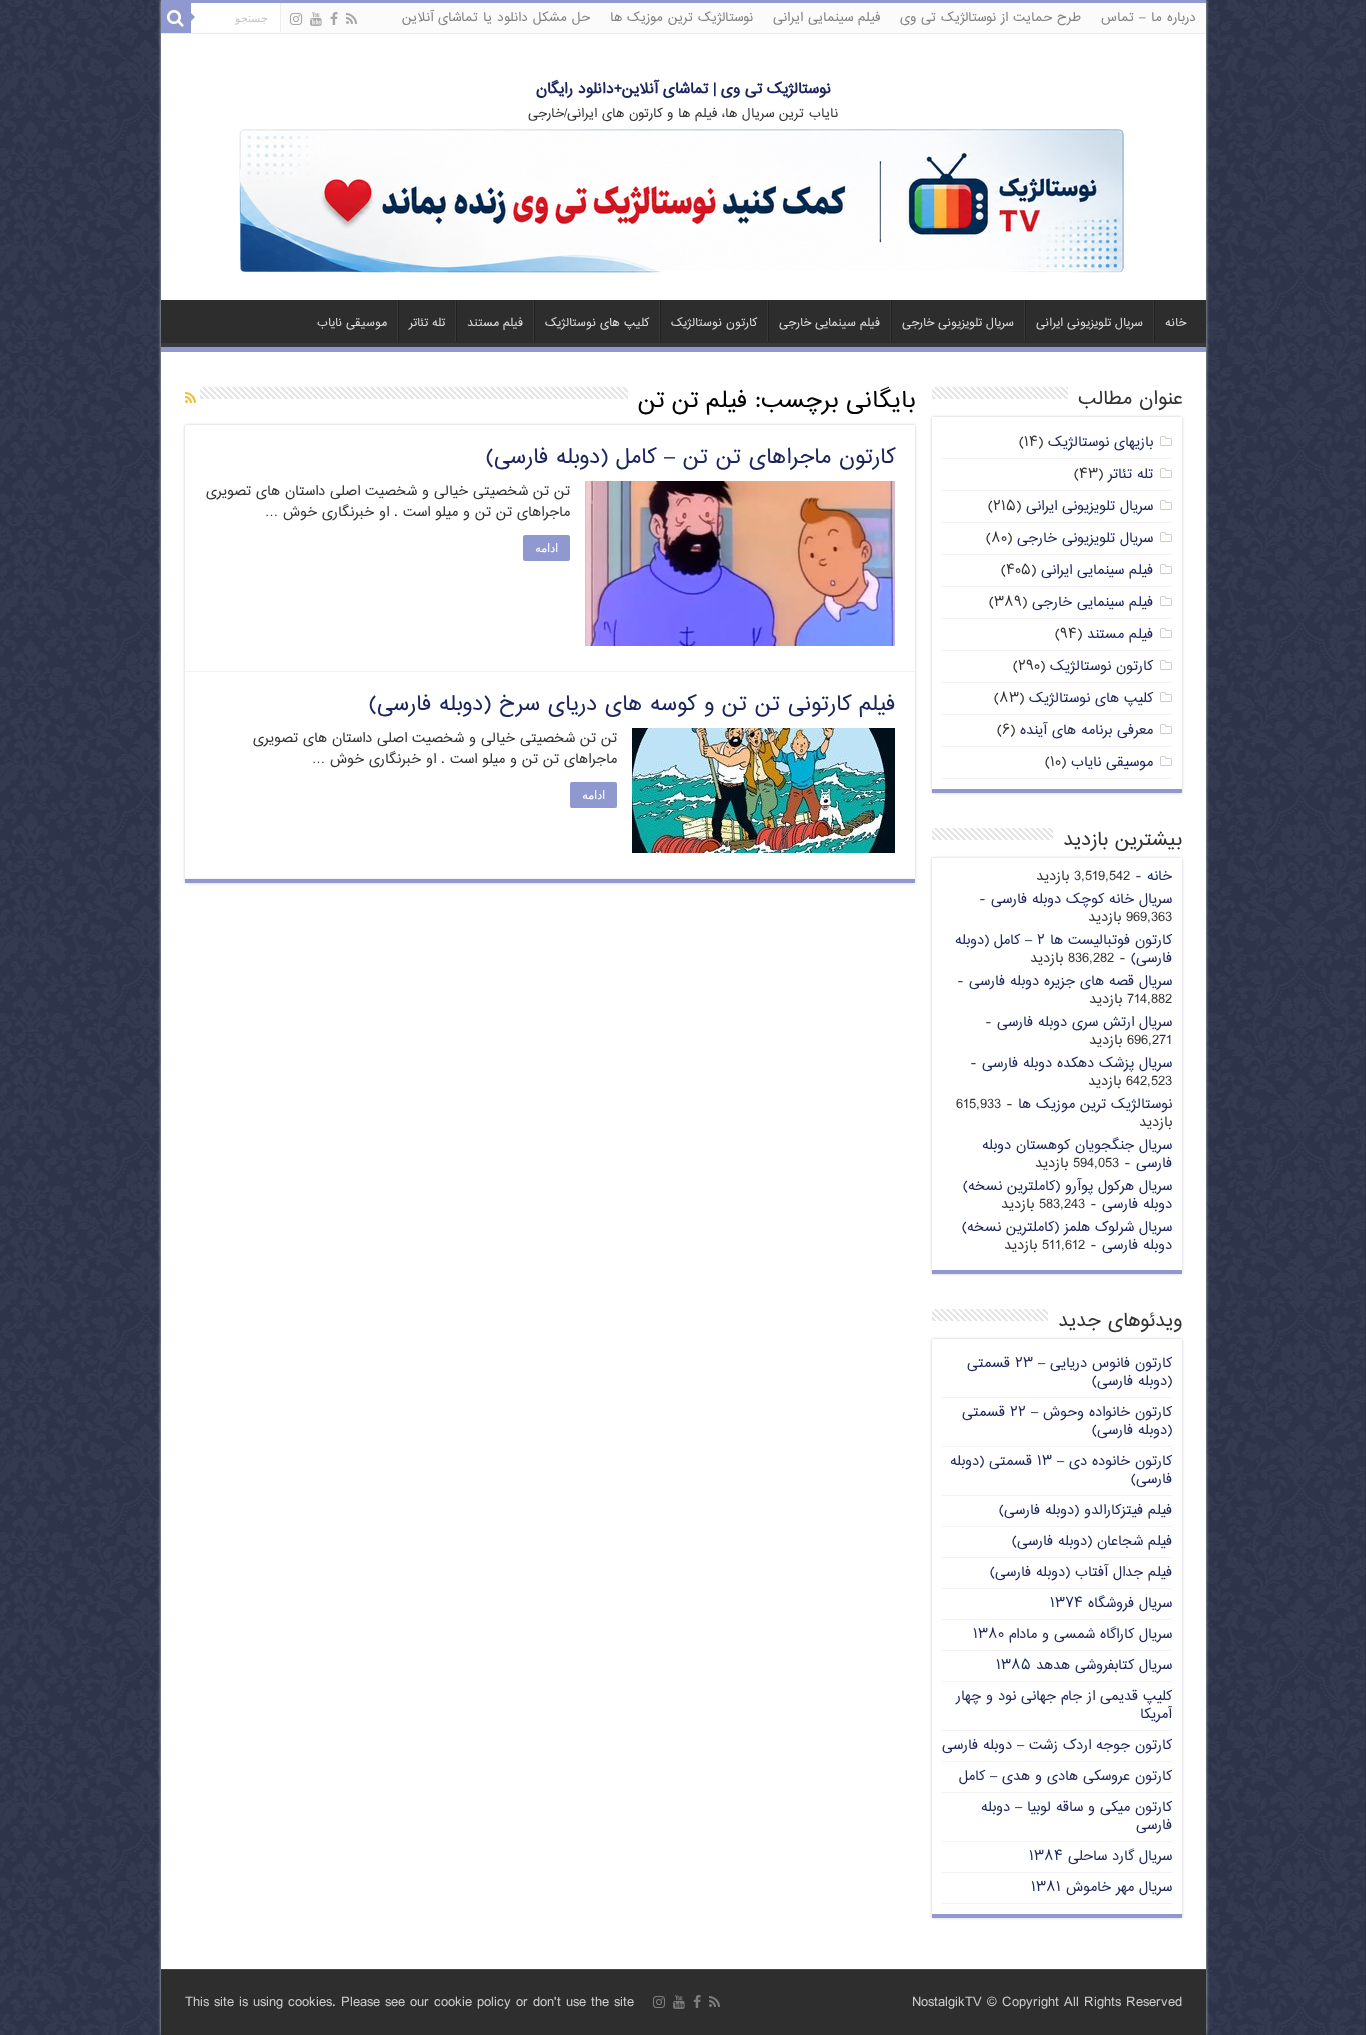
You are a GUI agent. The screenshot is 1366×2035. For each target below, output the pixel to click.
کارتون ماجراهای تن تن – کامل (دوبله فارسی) (690, 458)
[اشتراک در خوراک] (190, 399)
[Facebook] (334, 20)
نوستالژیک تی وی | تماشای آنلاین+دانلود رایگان (683, 89)
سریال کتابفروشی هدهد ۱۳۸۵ (1084, 1665)
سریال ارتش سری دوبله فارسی (1084, 1022)
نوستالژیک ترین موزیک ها (681, 18)
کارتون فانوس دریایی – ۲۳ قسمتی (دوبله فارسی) (1069, 1372)
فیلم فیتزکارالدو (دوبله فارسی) (1085, 1510)
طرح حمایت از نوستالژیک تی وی (990, 18)
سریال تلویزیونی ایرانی (1089, 323)
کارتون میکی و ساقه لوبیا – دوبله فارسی (1076, 1816)
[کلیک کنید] (683, 202)
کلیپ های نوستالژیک (597, 323)
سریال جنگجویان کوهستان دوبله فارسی (1077, 1154)
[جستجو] (176, 18)
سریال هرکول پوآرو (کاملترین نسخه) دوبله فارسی (1067, 1195)
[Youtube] (316, 20)
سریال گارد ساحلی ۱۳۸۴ (1100, 1856)
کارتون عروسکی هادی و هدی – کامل (1065, 1776)
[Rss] (351, 20)
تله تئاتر (427, 323)
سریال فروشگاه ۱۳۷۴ (1111, 1603)
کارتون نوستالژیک (714, 323)
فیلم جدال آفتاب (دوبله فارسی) (1081, 1572)
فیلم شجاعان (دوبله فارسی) (1092, 1541)
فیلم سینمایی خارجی (829, 323)
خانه (1175, 323)
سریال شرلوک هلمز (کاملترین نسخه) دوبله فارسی (1067, 1236)
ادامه (546, 548)
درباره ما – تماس (1148, 18)
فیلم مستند (495, 323)
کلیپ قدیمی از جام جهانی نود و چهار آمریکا (1064, 1705)
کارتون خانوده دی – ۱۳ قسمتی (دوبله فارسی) (1061, 1470)
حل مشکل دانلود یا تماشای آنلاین (496, 18)
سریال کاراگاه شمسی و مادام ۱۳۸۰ (1072, 1634)
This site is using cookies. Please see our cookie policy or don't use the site (409, 2002)
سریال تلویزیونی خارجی (958, 323)
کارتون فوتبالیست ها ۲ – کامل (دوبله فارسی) (1063, 949)
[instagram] (296, 20)
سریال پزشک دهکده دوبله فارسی (1077, 1063)
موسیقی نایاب (352, 323)
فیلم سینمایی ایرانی (826, 18)
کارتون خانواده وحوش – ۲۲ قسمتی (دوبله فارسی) (1067, 1421)
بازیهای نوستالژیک (1100, 442)
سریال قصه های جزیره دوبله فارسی (1070, 981)
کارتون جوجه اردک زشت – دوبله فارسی (1057, 1745)
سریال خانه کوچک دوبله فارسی (1081, 899)
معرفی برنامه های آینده (1086, 730)
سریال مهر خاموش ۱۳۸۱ (1101, 1887)
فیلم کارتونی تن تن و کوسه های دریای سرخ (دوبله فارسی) (632, 705)
